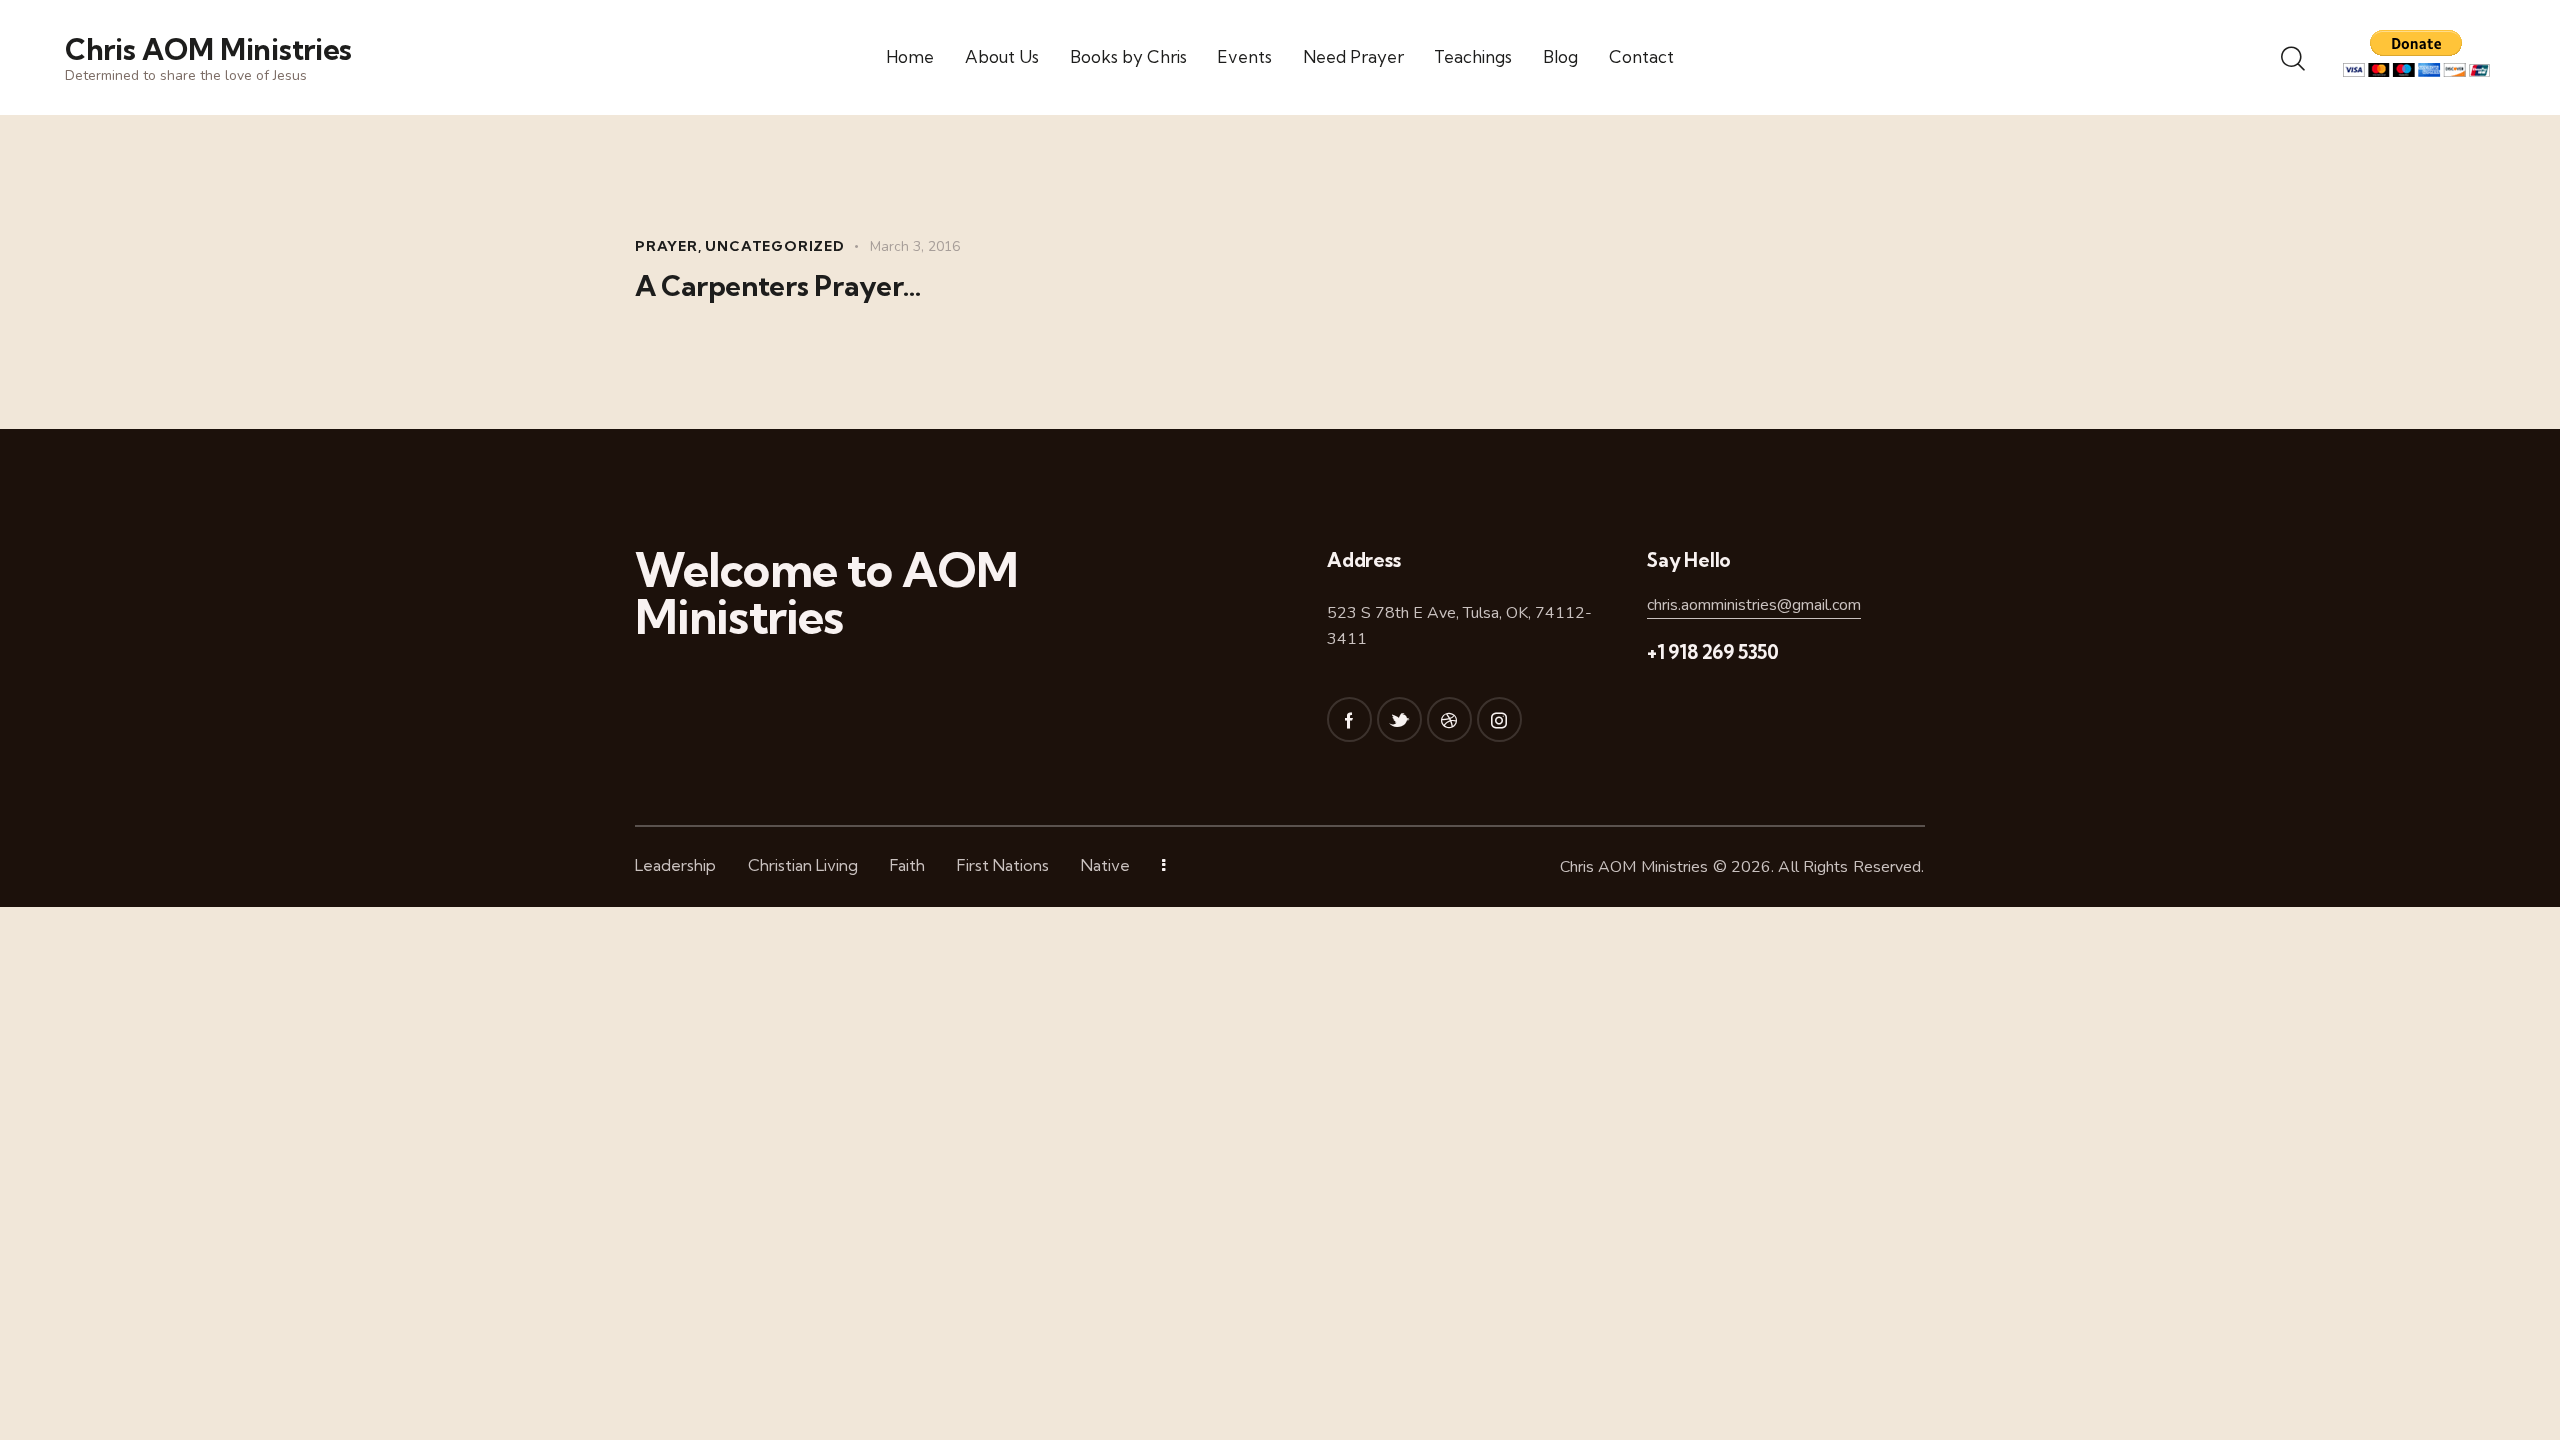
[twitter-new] (1399, 719)
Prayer (666, 246)
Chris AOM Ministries (1634, 867)
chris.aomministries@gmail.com (1754, 605)
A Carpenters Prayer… (778, 286)
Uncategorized (774, 246)
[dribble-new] (1449, 719)
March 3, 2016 (915, 246)
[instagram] (1499, 719)
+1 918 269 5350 (1713, 652)
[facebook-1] (1349, 719)
